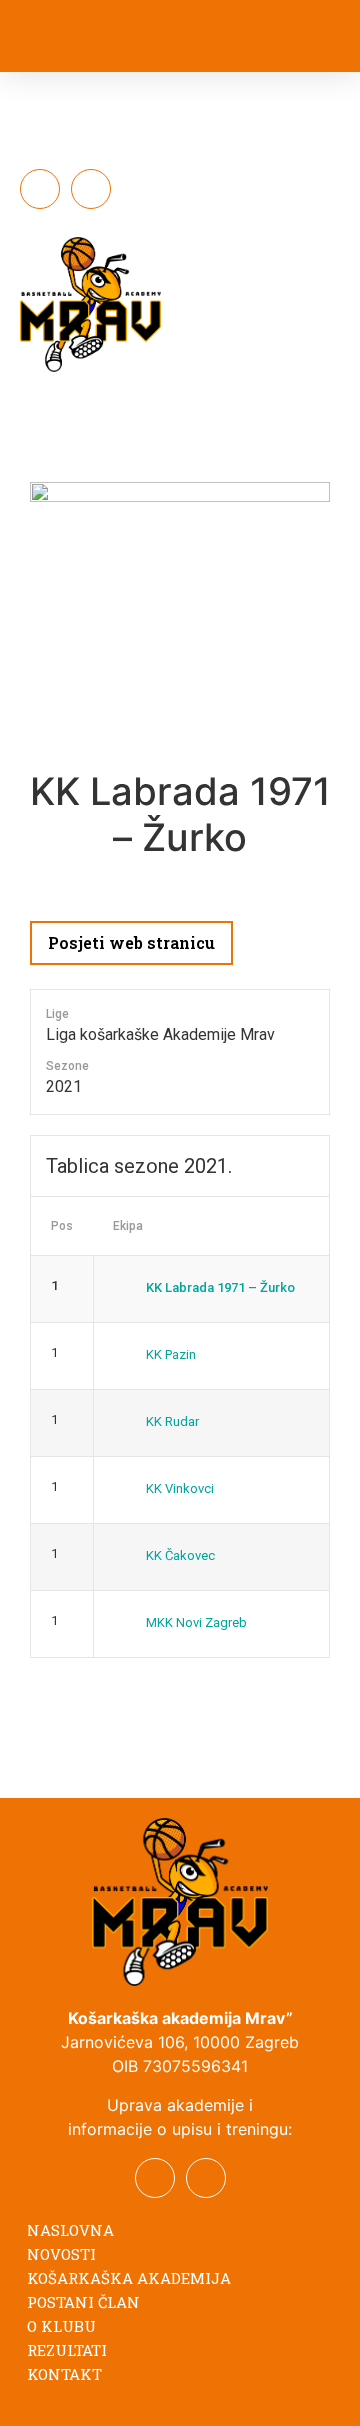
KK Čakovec (180, 1555)
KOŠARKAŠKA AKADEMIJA (129, 2278)
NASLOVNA (70, 2230)
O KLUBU (61, 2326)
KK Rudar (172, 1421)
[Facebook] (40, 189)
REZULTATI (67, 2350)
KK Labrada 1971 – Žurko (220, 1287)
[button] (285, 40)
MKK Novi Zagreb (196, 1622)
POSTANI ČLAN (83, 2302)
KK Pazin (171, 1354)
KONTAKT (64, 2374)
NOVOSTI (61, 2254)
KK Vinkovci (180, 1488)
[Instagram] (91, 189)
